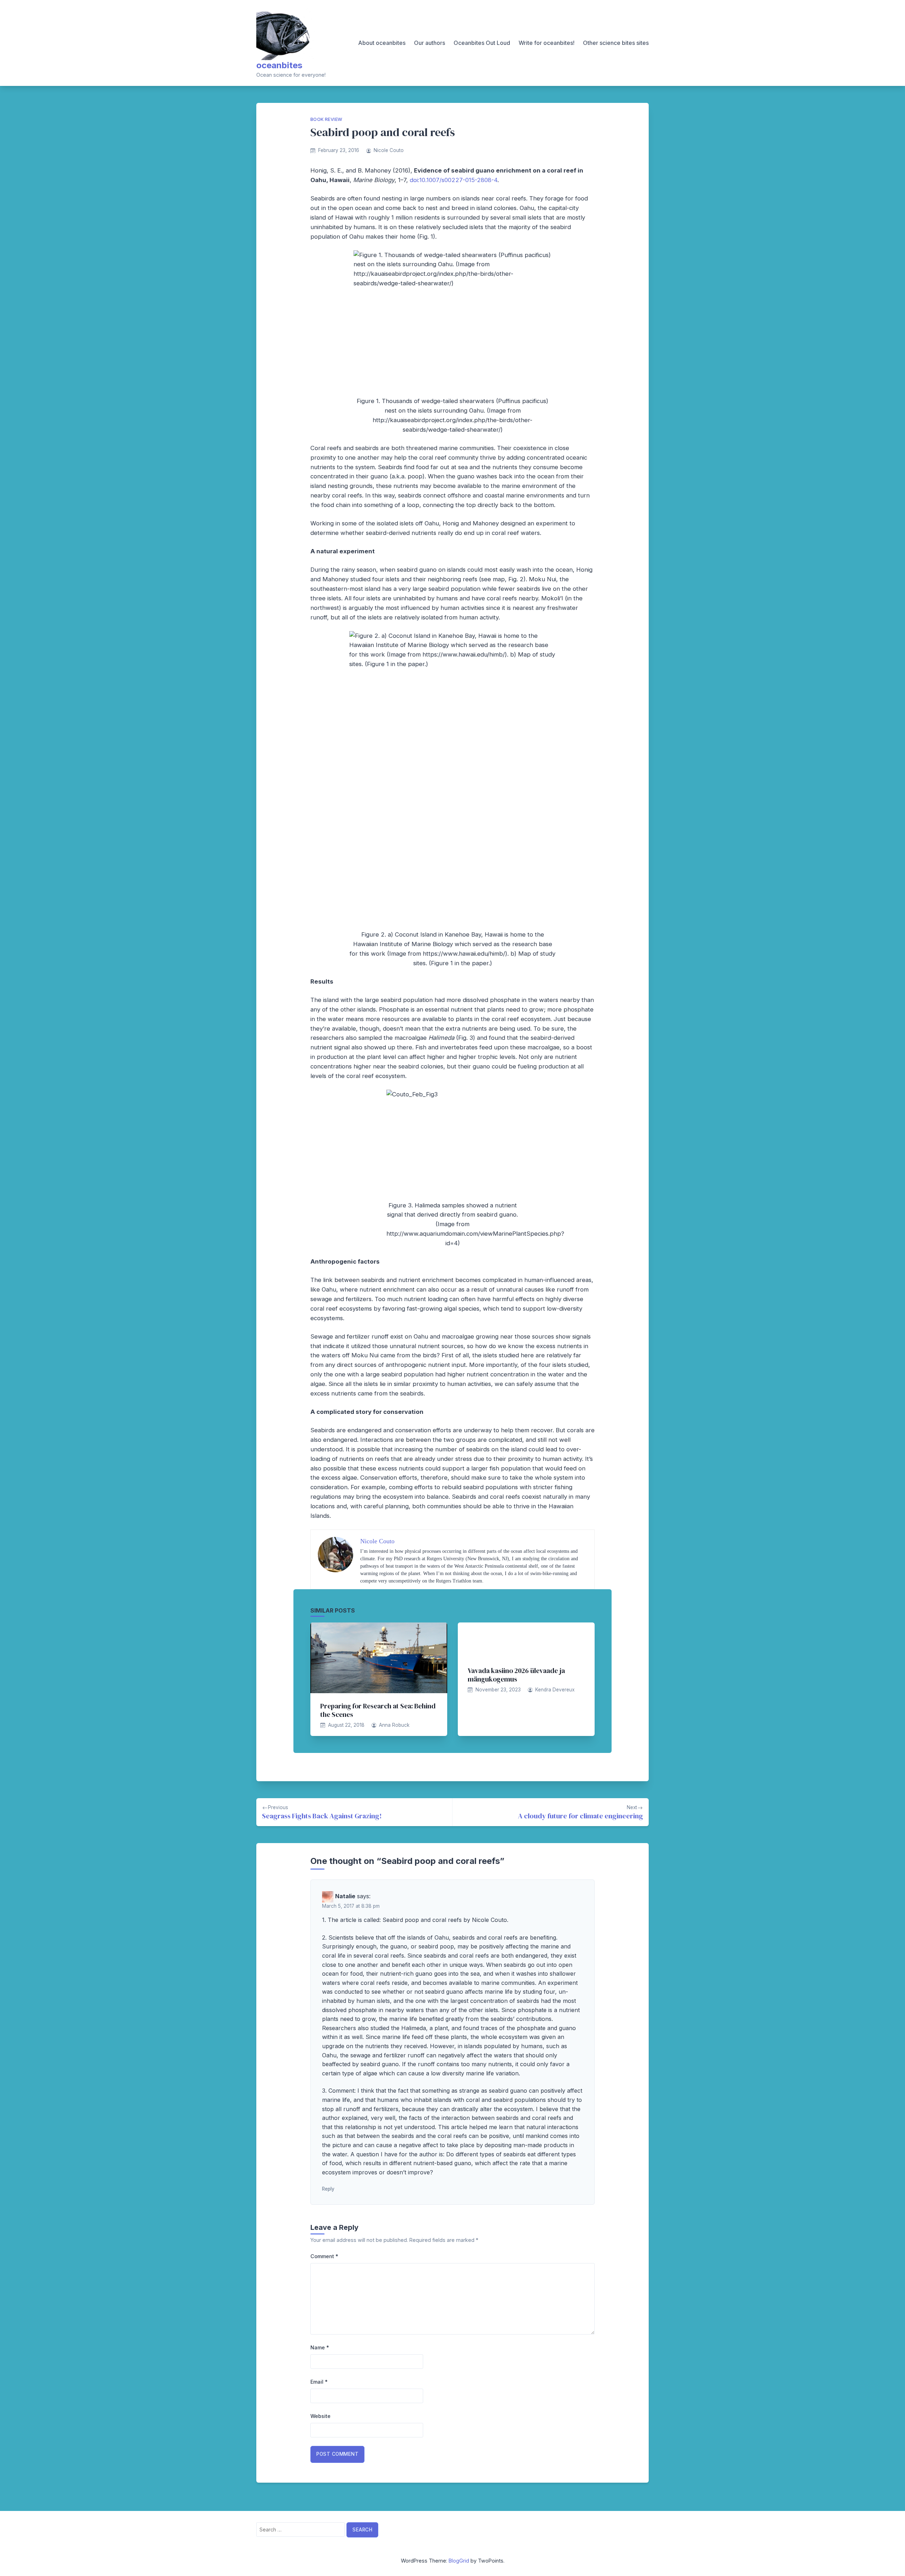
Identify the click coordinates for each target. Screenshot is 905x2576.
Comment (324, 2256)
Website (320, 2416)
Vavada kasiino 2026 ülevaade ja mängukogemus (516, 1675)
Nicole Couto (389, 150)
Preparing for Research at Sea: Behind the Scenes (378, 1710)
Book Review (326, 119)
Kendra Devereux (555, 1690)
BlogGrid (459, 2561)
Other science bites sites (616, 43)
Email (319, 2382)
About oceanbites (382, 43)
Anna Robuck (394, 1725)
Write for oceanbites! (547, 43)
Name (320, 2347)
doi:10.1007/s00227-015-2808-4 (454, 180)
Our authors (430, 43)
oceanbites (279, 65)
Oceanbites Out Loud (482, 43)
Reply (328, 2189)
